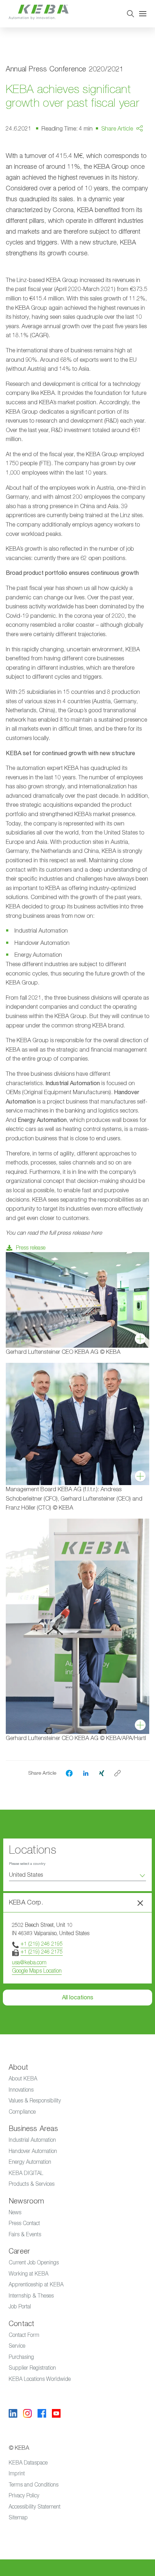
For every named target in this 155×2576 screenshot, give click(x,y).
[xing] (102, 1773)
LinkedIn (131, 163)
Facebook (133, 149)
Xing (126, 177)
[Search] (130, 14)
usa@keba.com (29, 1962)
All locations (78, 1998)
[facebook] (69, 1773)
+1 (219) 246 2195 (42, 1944)
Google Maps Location (37, 1971)
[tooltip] (118, 1773)
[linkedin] (86, 1773)
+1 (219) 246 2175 (42, 1952)
